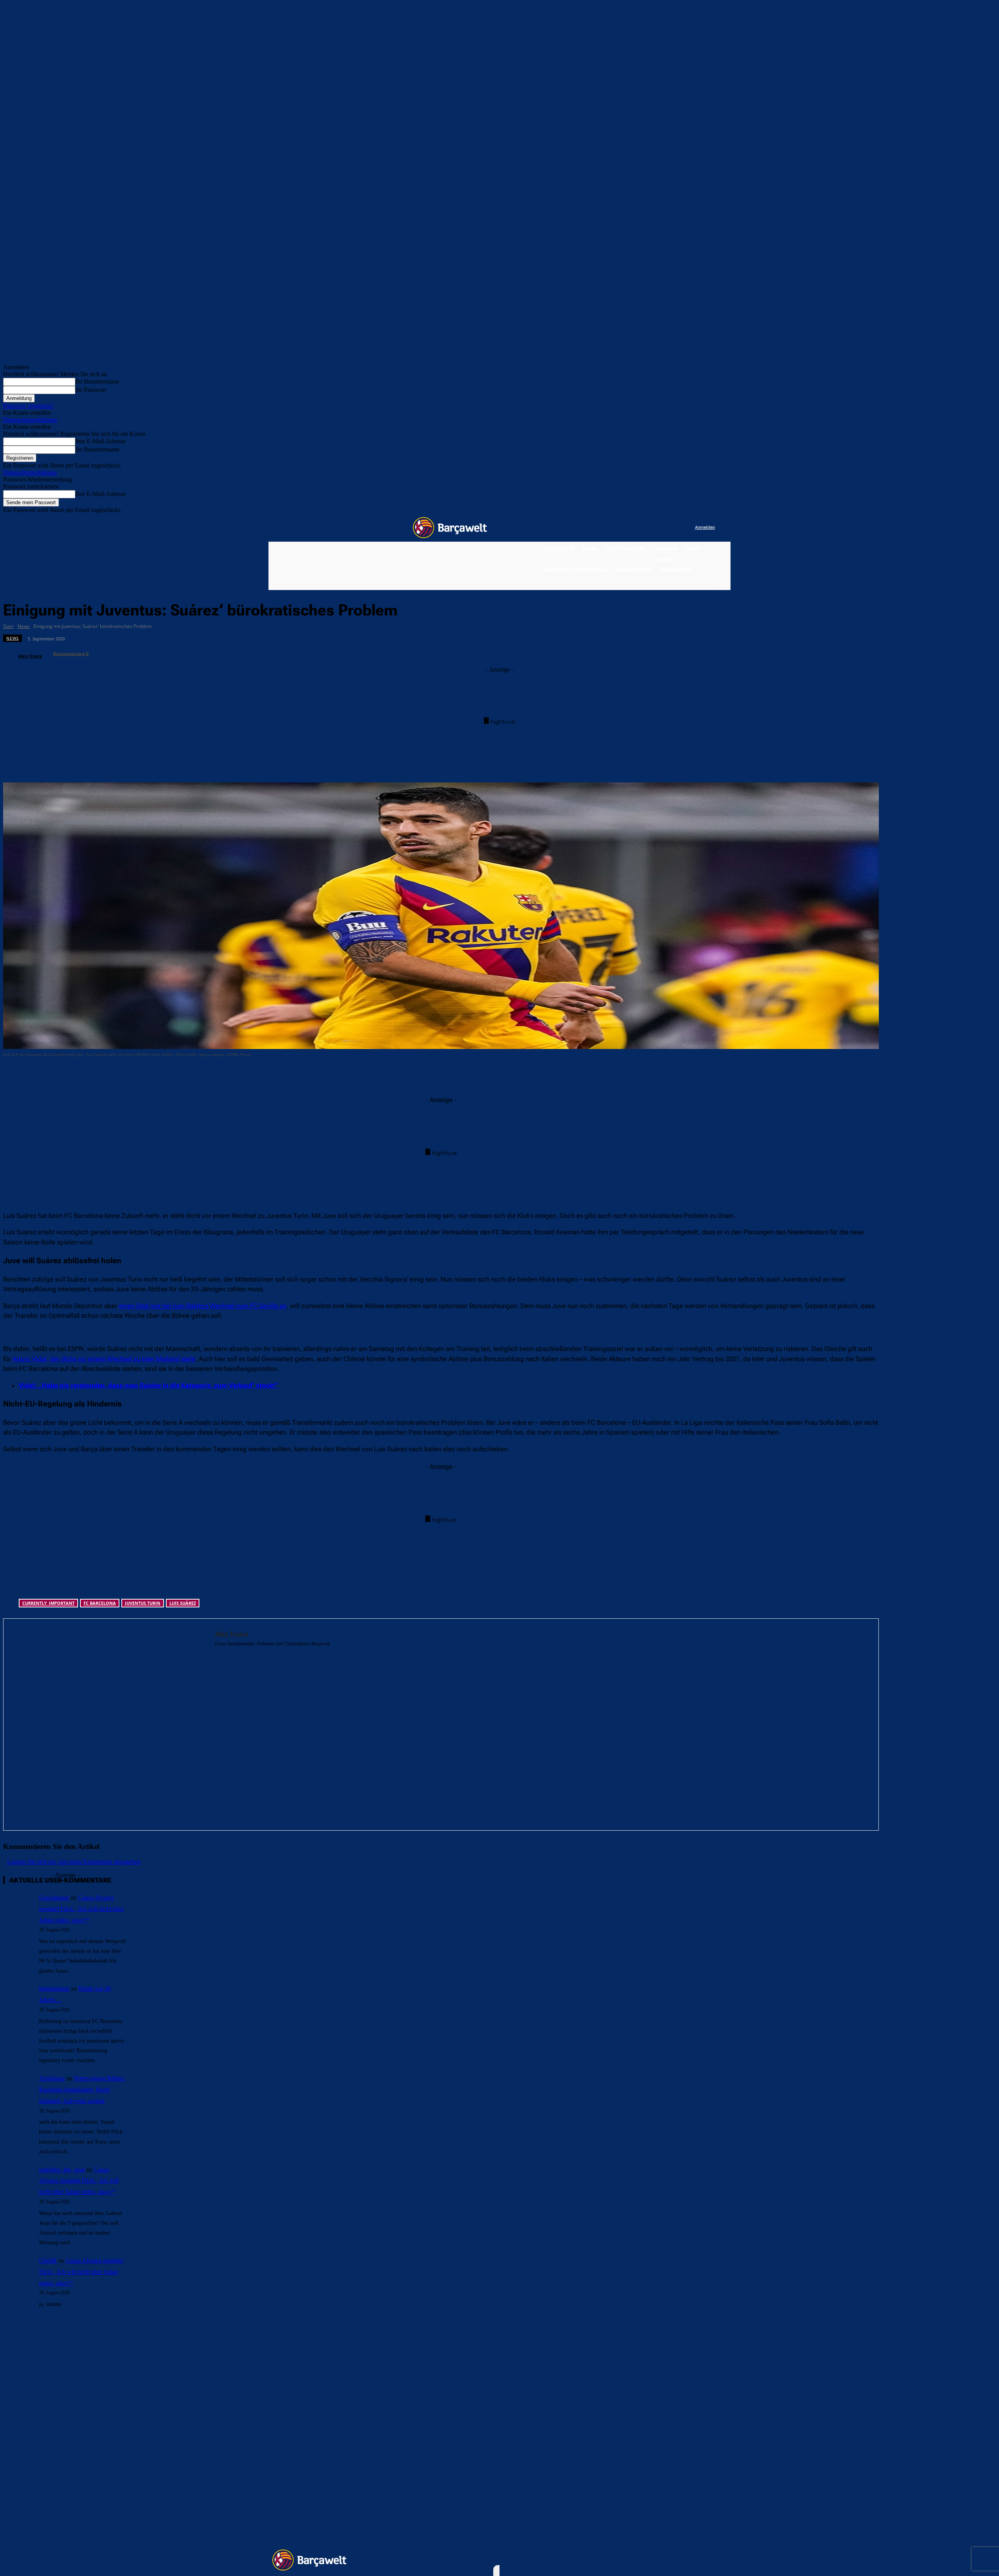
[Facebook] (641, 528)
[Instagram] (657, 528)
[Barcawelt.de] (450, 528)
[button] (720, 583)
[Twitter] (673, 528)
